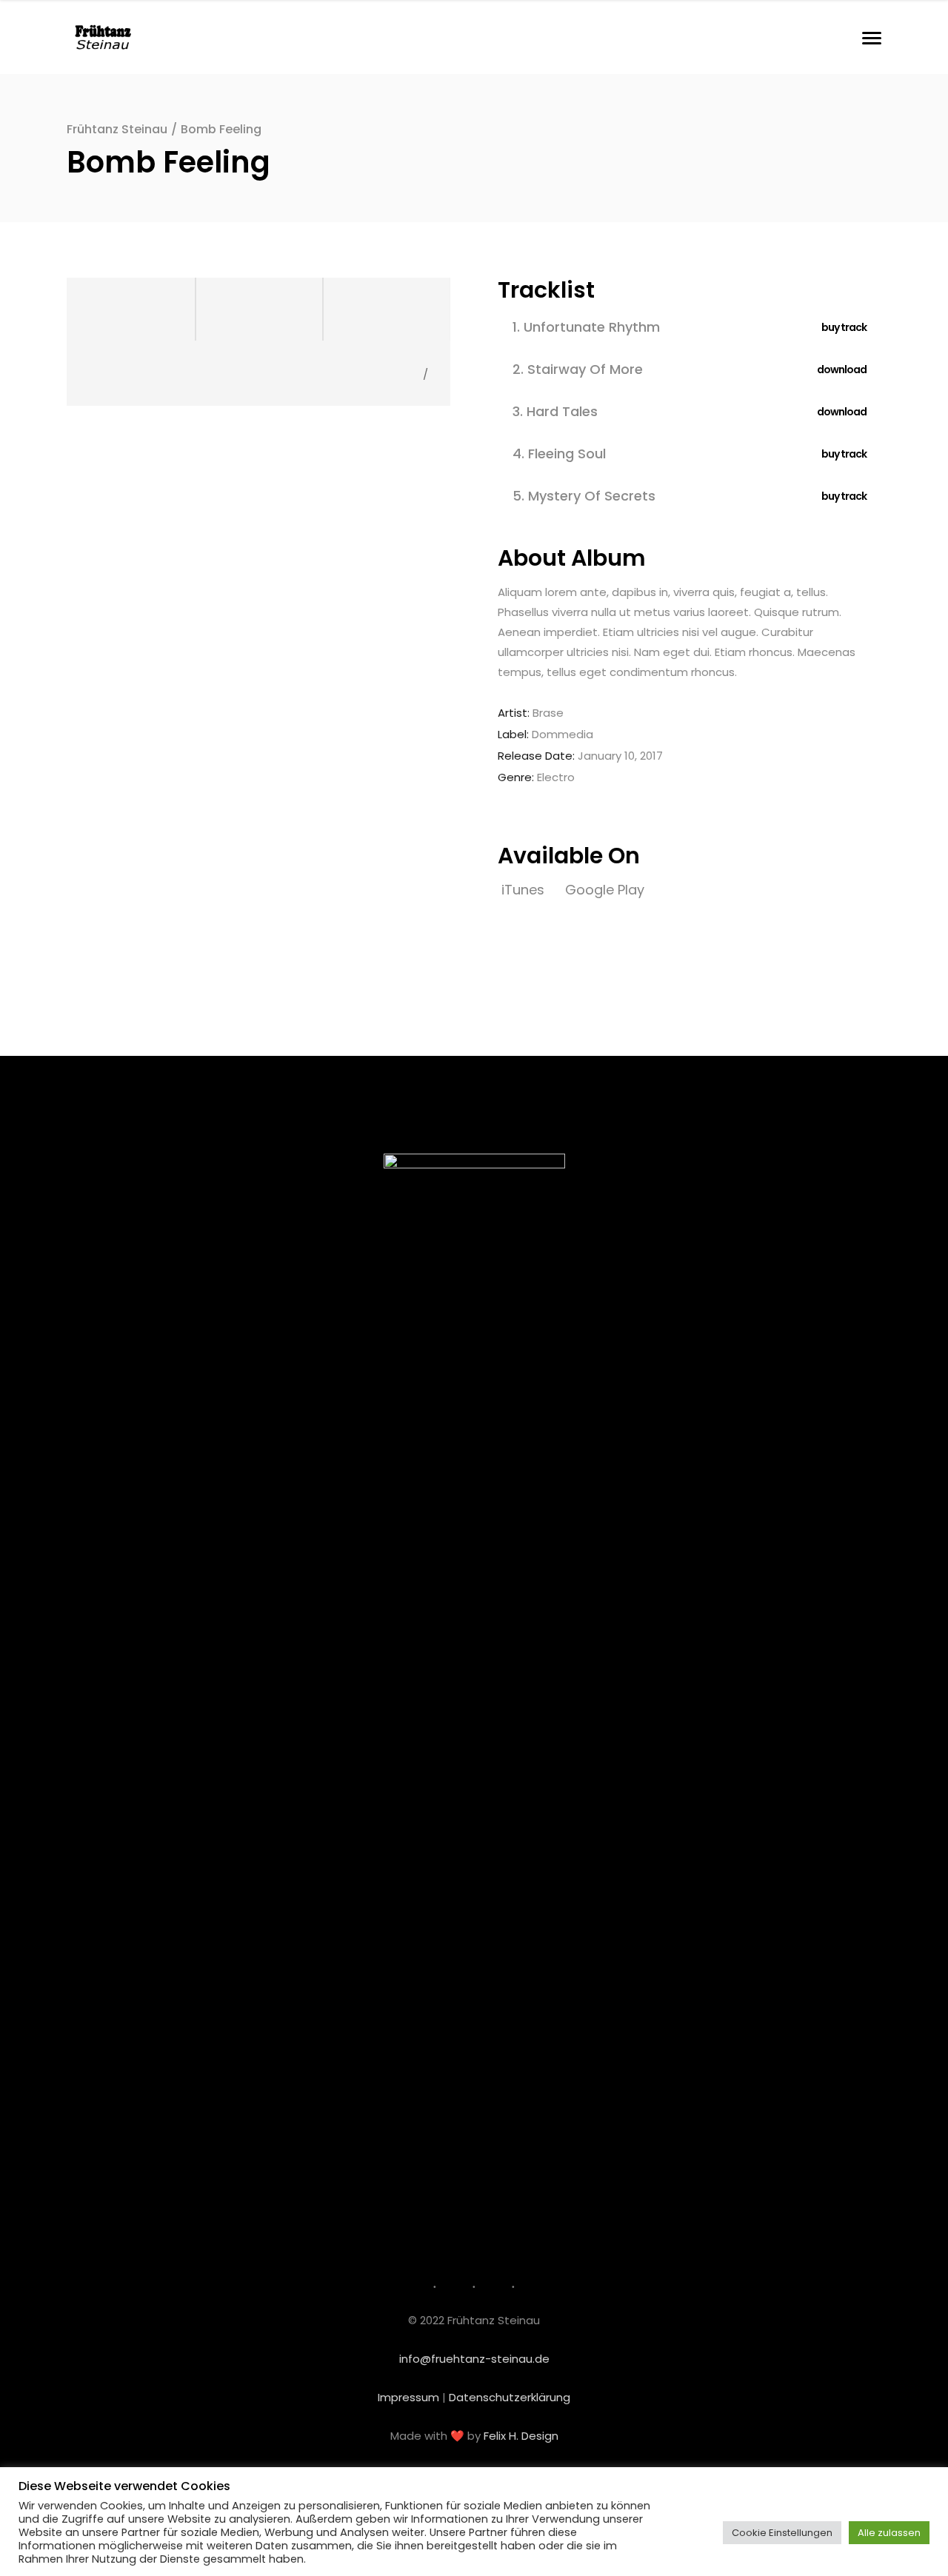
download (842, 369)
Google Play (605, 890)
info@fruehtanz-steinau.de (474, 2359)
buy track (844, 327)
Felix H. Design (521, 2436)
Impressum (408, 2397)
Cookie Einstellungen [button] (782, 2533)
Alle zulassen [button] (889, 2533)
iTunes (525, 890)
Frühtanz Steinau (117, 129)
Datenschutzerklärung (510, 2397)
